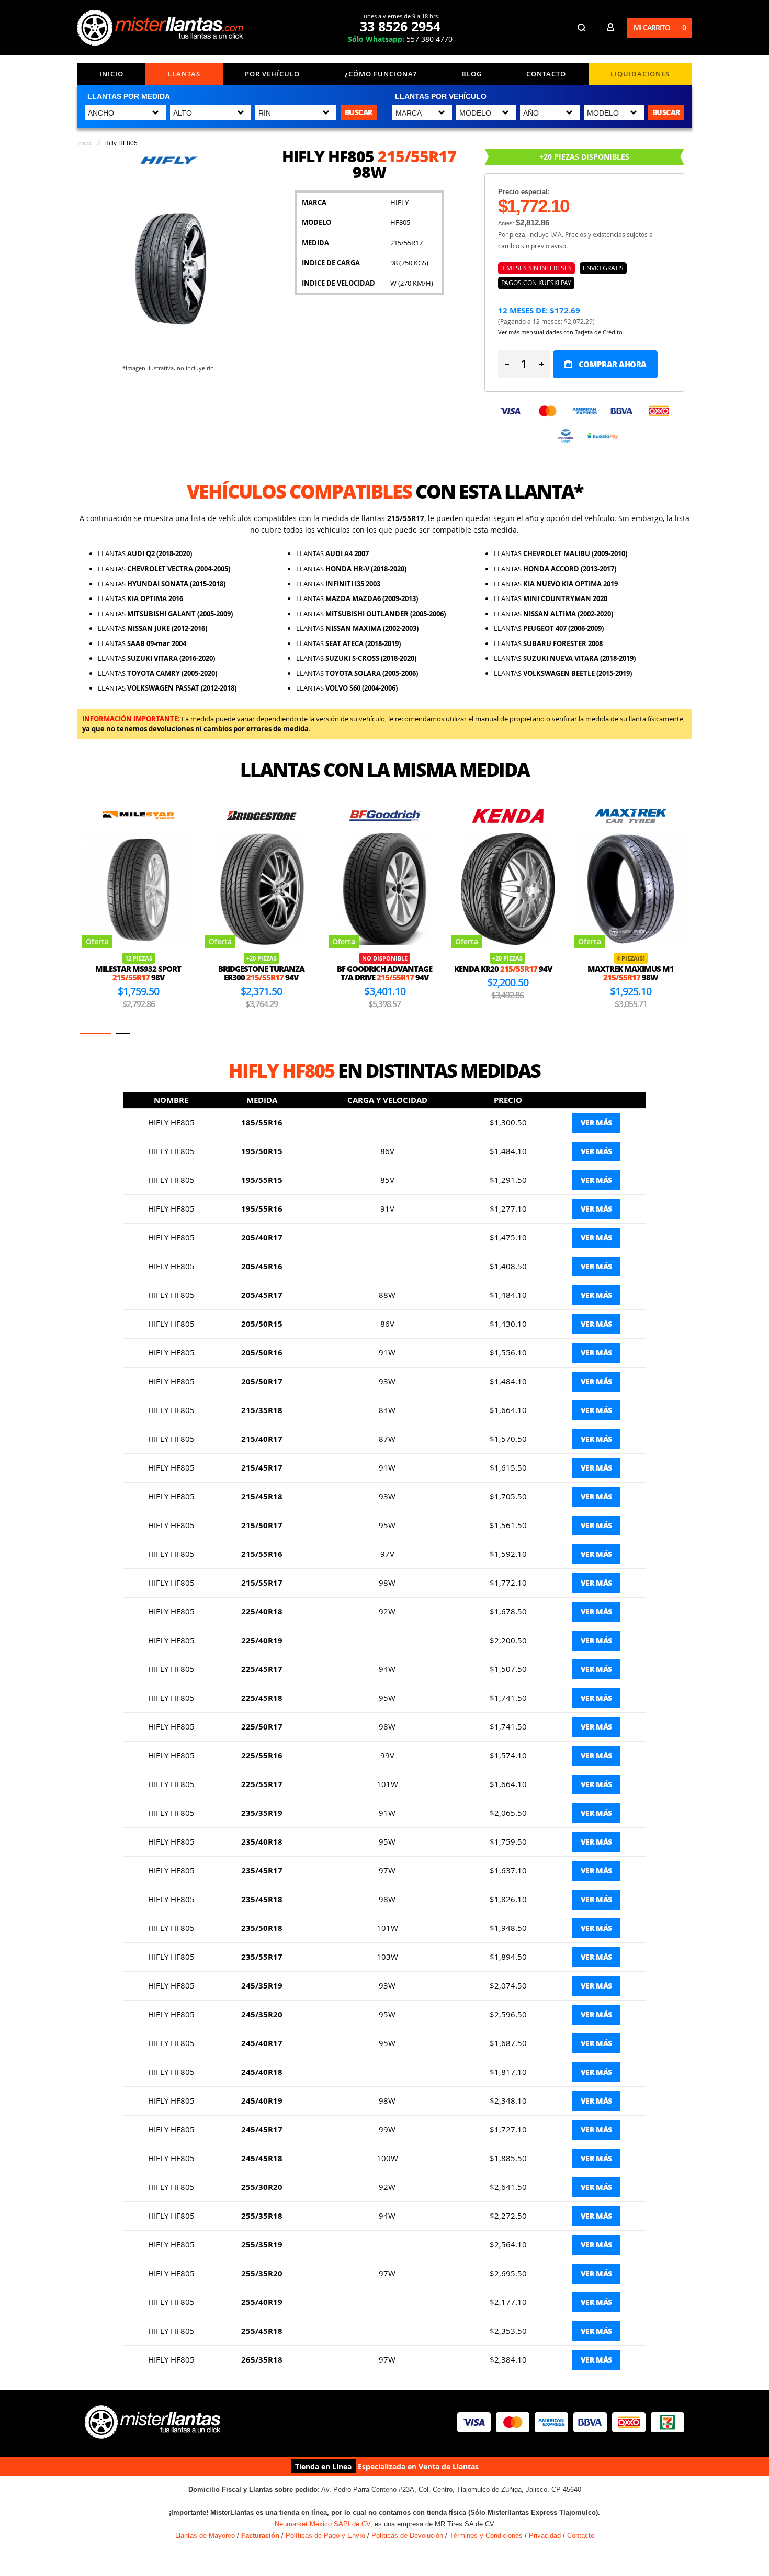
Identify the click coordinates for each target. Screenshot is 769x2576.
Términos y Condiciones (486, 2535)
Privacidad (545, 2535)
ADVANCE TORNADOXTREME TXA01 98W (630, 952)
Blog (472, 74)
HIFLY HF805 (171, 1122)
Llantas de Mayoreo (205, 2535)
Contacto (546, 74)
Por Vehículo (272, 74)
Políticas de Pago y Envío (325, 2535)
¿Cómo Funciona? (381, 74)
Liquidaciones (640, 74)
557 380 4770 (400, 39)
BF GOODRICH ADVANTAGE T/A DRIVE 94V (262, 973)
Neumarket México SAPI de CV (323, 2524)
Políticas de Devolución (407, 2535)
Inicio (111, 74)
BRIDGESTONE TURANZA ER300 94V (138, 973)
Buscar (359, 112)
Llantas (184, 74)
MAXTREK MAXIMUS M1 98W (508, 973)
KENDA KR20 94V (380, 969)
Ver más (596, 1122)
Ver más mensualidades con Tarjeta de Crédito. (561, 332)
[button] (95, 1034)
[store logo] (160, 28)
